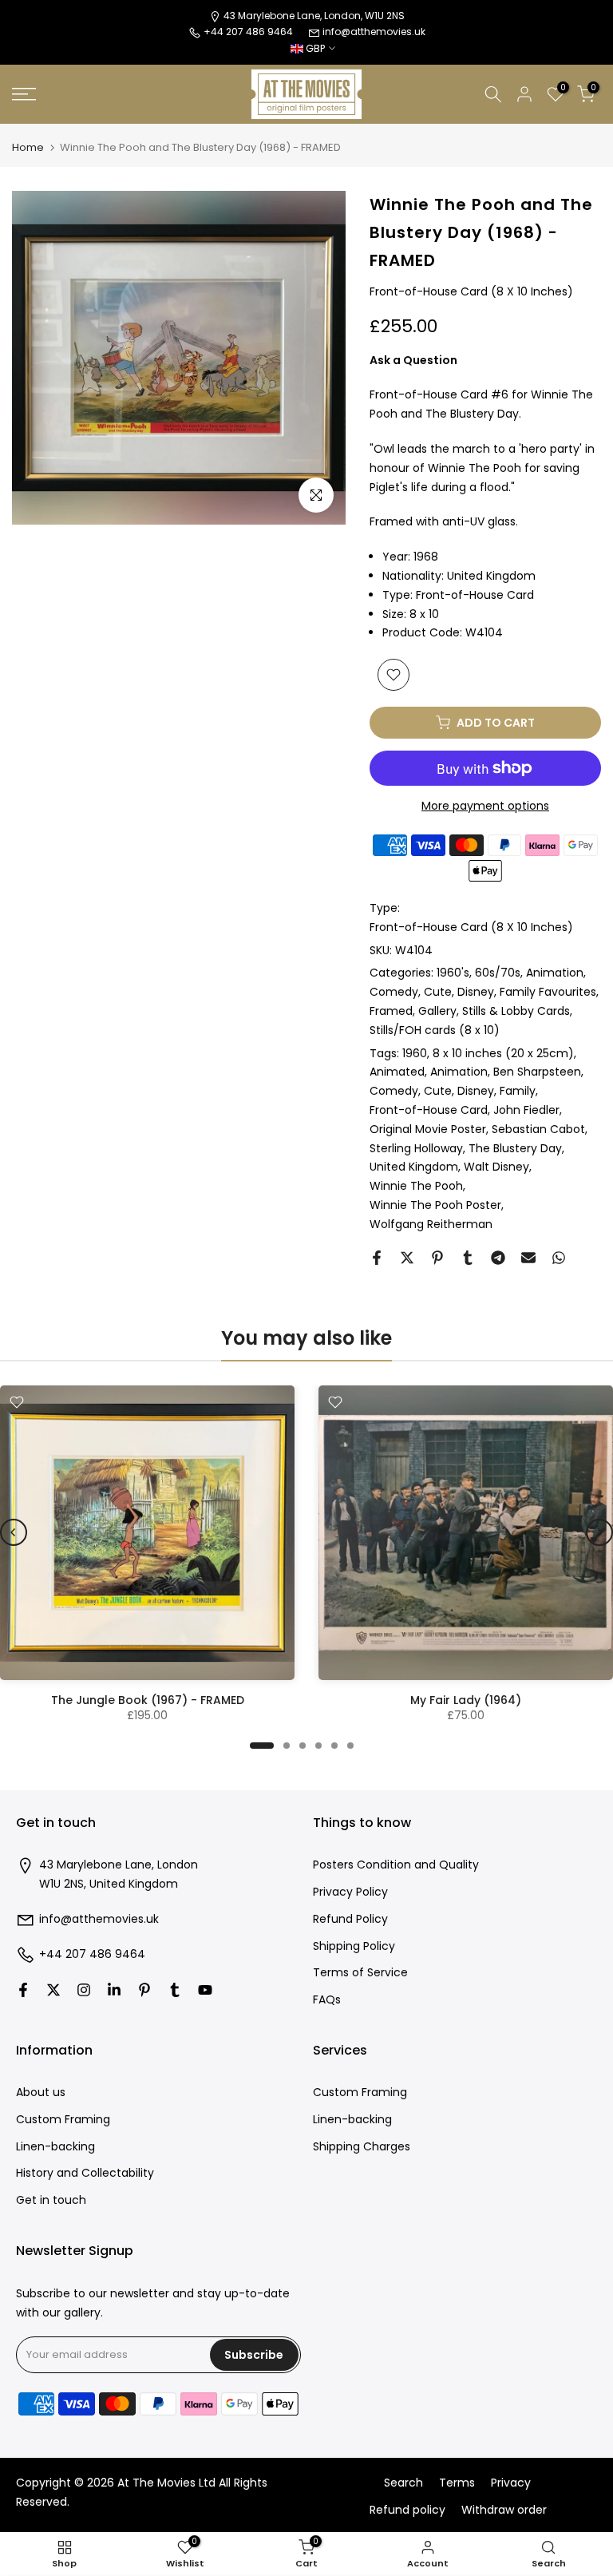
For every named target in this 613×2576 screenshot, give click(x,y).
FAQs (327, 2000)
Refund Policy (350, 1919)
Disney (476, 992)
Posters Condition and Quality (396, 1865)
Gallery (437, 1011)
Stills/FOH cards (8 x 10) (435, 1030)
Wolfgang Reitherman (431, 1224)
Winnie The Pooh (416, 1186)
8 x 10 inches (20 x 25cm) (503, 1053)
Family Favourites (548, 992)
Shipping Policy (354, 1946)
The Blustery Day (515, 1148)
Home (28, 147)
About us (41, 2093)
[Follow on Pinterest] (144, 1990)
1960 (415, 1053)
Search (403, 2483)
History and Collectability (85, 2173)
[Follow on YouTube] (205, 1990)
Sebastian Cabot (538, 1129)
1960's (453, 973)
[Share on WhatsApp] (559, 1258)
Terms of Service (360, 1973)
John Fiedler (526, 1110)
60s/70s (498, 973)
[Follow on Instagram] (84, 1990)
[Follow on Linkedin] (114, 1990)
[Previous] (14, 1532)
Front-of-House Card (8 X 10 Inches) (471, 927)
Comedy (394, 992)
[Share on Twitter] (407, 1258)
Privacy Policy (350, 1892)
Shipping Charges (362, 2147)
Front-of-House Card (429, 1110)
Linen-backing (55, 2147)
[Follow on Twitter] (53, 1990)
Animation (555, 973)
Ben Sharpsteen (537, 1072)
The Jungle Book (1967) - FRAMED (148, 1700)
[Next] (599, 1532)
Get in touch (51, 2200)
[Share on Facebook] (377, 1258)
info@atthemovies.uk (374, 32)
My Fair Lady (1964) (466, 1700)
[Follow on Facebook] (23, 1990)
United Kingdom (414, 1167)
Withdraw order (504, 2510)
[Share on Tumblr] (468, 1258)
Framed (391, 1011)
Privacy (511, 2483)
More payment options (485, 806)
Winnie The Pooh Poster (435, 1205)
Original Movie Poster (428, 1129)
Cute (438, 992)
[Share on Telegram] (498, 1258)
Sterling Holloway (416, 1148)
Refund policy (407, 2510)
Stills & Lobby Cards (516, 1011)
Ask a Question (413, 360)
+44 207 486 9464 (92, 1954)
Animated (397, 1072)
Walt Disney (496, 1167)
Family (518, 1091)
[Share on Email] (528, 1258)
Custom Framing (63, 2120)
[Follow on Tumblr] (175, 1990)
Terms (457, 2483)
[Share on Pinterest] (437, 1258)
